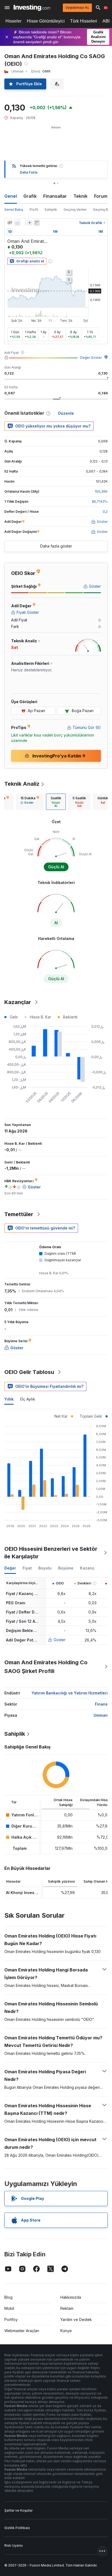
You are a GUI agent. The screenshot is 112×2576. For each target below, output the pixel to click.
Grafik (30, 196)
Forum (101, 196)
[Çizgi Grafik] (17, 223)
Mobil (9, 2308)
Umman (101, 1715)
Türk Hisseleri (84, 21)
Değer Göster (91, 358)
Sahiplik (51, 210)
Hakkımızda (71, 2297)
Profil (34, 210)
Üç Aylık (28, 1399)
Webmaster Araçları (22, 2331)
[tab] (30, 802)
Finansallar (55, 196)
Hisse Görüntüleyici (46, 21)
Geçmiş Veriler (75, 210)
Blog (8, 2297)
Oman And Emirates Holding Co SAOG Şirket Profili (46, 1667)
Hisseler (13, 21)
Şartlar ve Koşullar (18, 2510)
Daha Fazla (29, 172)
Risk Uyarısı (14, 2545)
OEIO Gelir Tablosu (29, 1372)
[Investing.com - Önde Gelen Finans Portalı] (32, 8)
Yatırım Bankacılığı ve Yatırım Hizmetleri (70, 1693)
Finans (101, 1704)
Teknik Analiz (22, 784)
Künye (66, 2331)
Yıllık (9, 1399)
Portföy (11, 2319)
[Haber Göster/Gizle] (37, 223)
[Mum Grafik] (10, 223)
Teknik (80, 196)
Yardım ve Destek (76, 2319)
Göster (60, 1640)
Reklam (67, 2308)
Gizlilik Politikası (17, 2528)
